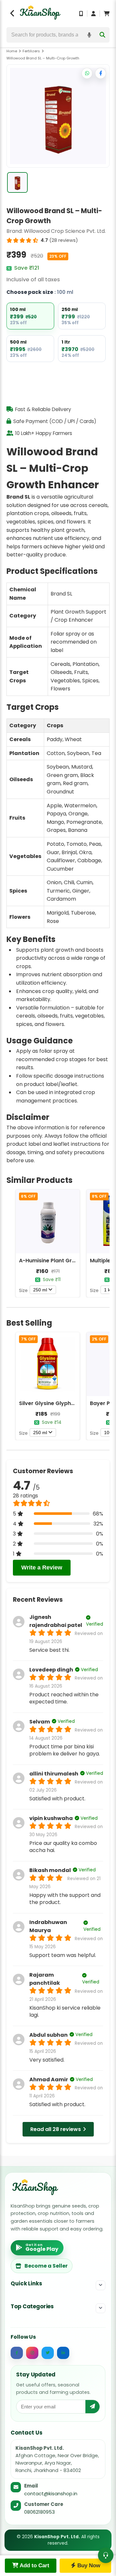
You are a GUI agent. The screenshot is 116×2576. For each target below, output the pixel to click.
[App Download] (81, 14)
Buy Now (88, 2566)
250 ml (40, 1290)
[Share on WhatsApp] (87, 73)
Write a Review (42, 1567)
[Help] (106, 2555)
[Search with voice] (89, 35)
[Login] (93, 14)
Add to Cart (34, 2566)
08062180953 (39, 2512)
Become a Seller (46, 2266)
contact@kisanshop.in (51, 2493)
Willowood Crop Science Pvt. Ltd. (65, 231)
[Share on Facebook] (101, 73)
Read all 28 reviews (56, 2129)
